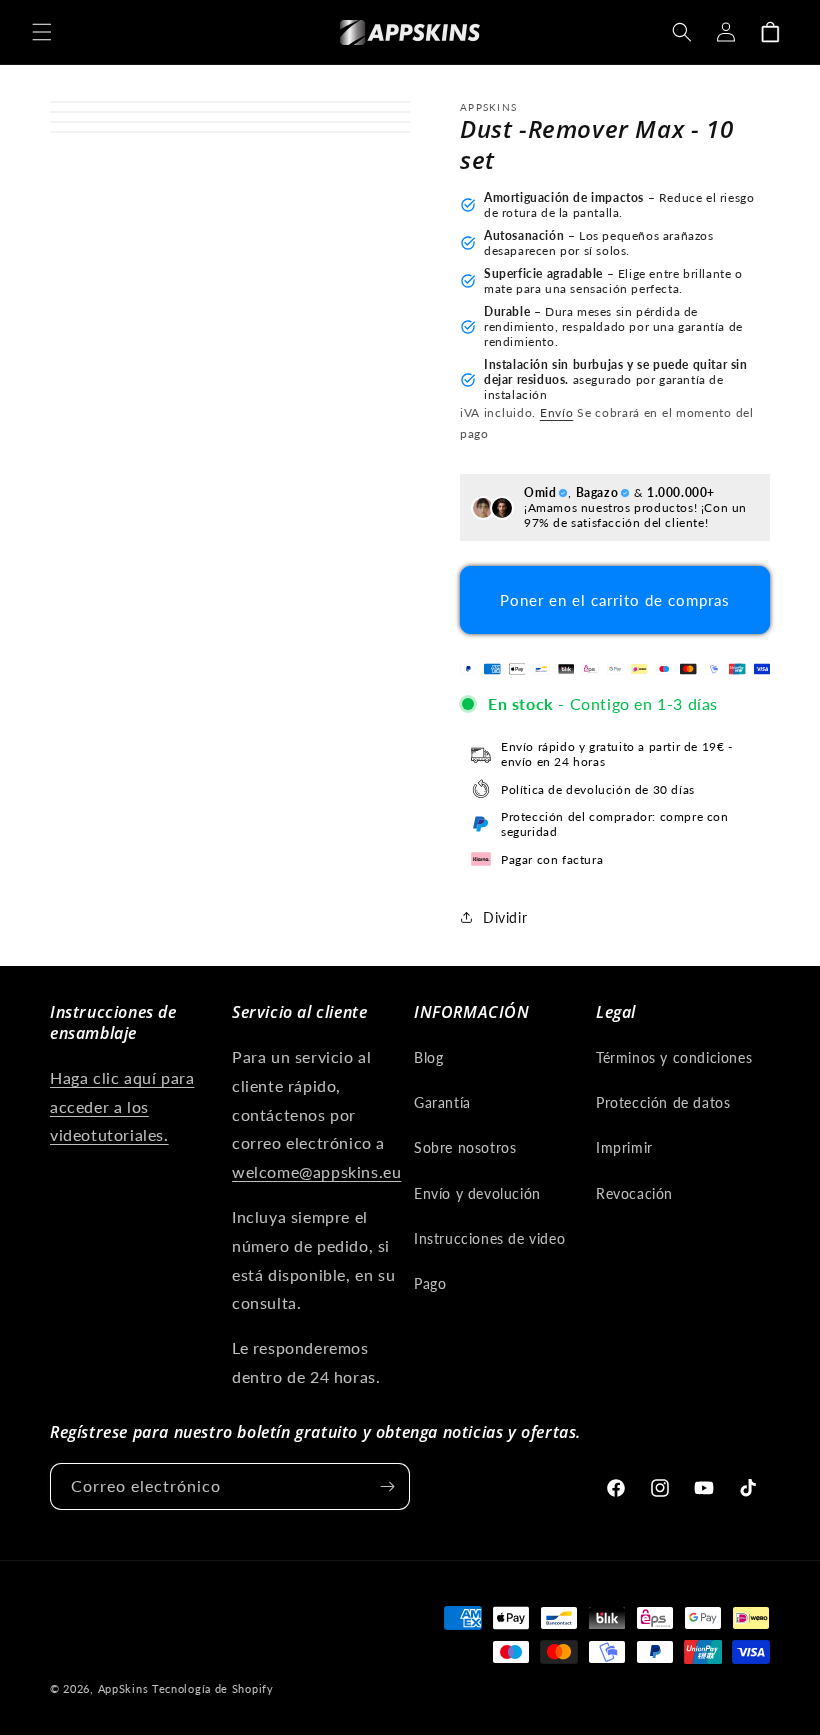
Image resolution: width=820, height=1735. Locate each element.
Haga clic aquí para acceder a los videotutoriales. (122, 1106)
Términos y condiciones (674, 1057)
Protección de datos (663, 1102)
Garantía (442, 1102)
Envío (557, 412)
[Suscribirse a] (387, 1486)
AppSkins (123, 1688)
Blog (428, 1057)
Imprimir (624, 1147)
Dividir (505, 917)
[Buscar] (682, 32)
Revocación (634, 1193)
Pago (430, 1283)
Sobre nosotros (465, 1147)
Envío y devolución (477, 1193)
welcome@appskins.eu (316, 1171)
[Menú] (42, 32)
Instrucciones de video (489, 1238)
